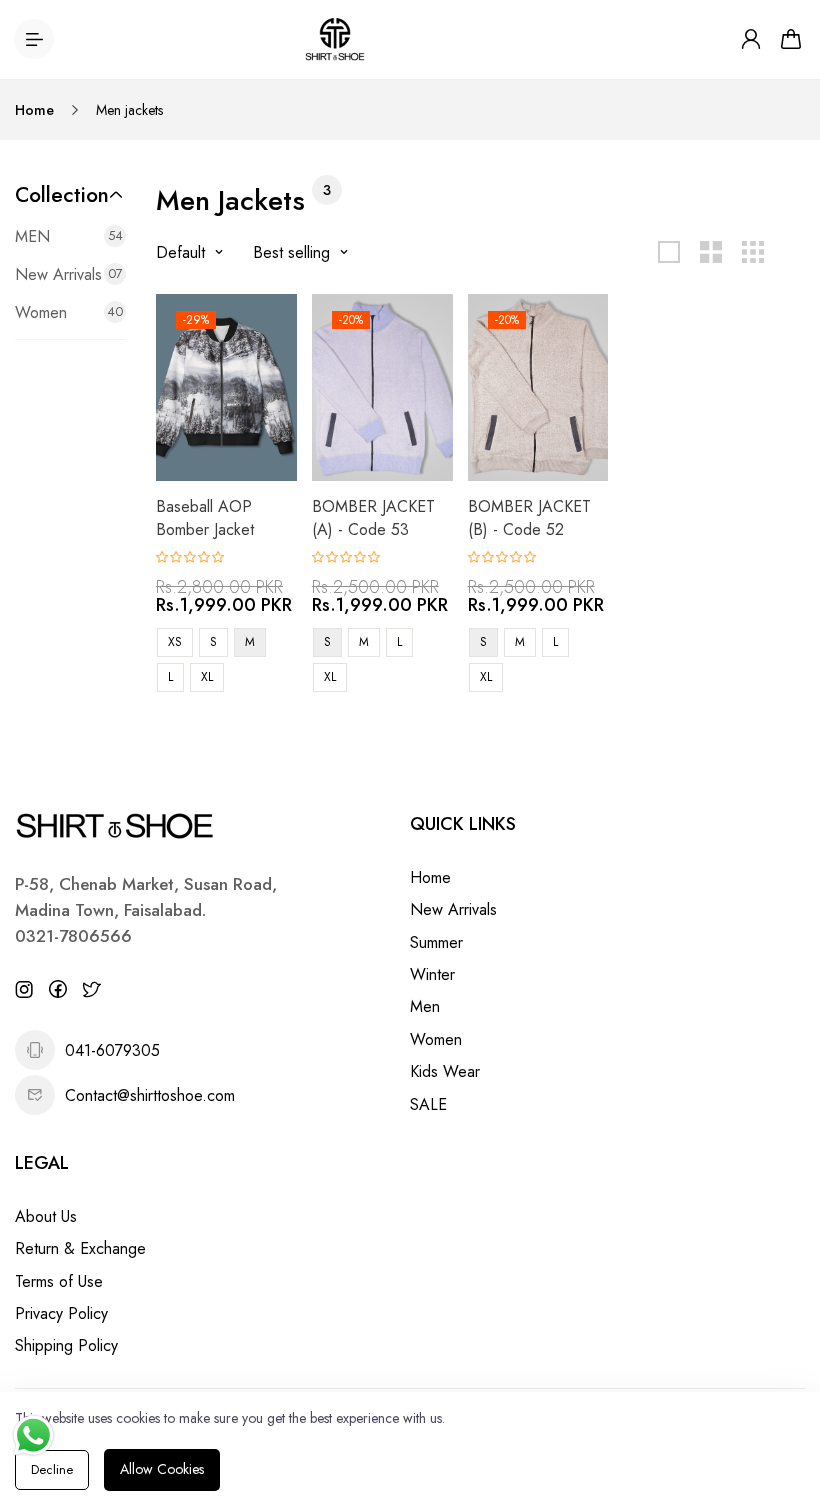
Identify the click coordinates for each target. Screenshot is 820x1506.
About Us (46, 1216)
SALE (428, 1104)
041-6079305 (112, 1050)
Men (425, 1006)
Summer (436, 942)
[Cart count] (791, 39)
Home (34, 110)
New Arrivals (453, 909)
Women (436, 1039)
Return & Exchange (80, 1248)
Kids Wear (445, 1071)
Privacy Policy (61, 1313)
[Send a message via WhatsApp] (33, 1435)
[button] (70, 195)
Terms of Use (59, 1281)
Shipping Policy (66, 1345)
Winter (432, 974)
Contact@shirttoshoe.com (150, 1095)
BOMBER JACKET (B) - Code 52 (529, 517)
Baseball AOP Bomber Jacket (205, 517)
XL (207, 677)
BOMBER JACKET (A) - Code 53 (373, 517)
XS (175, 642)
